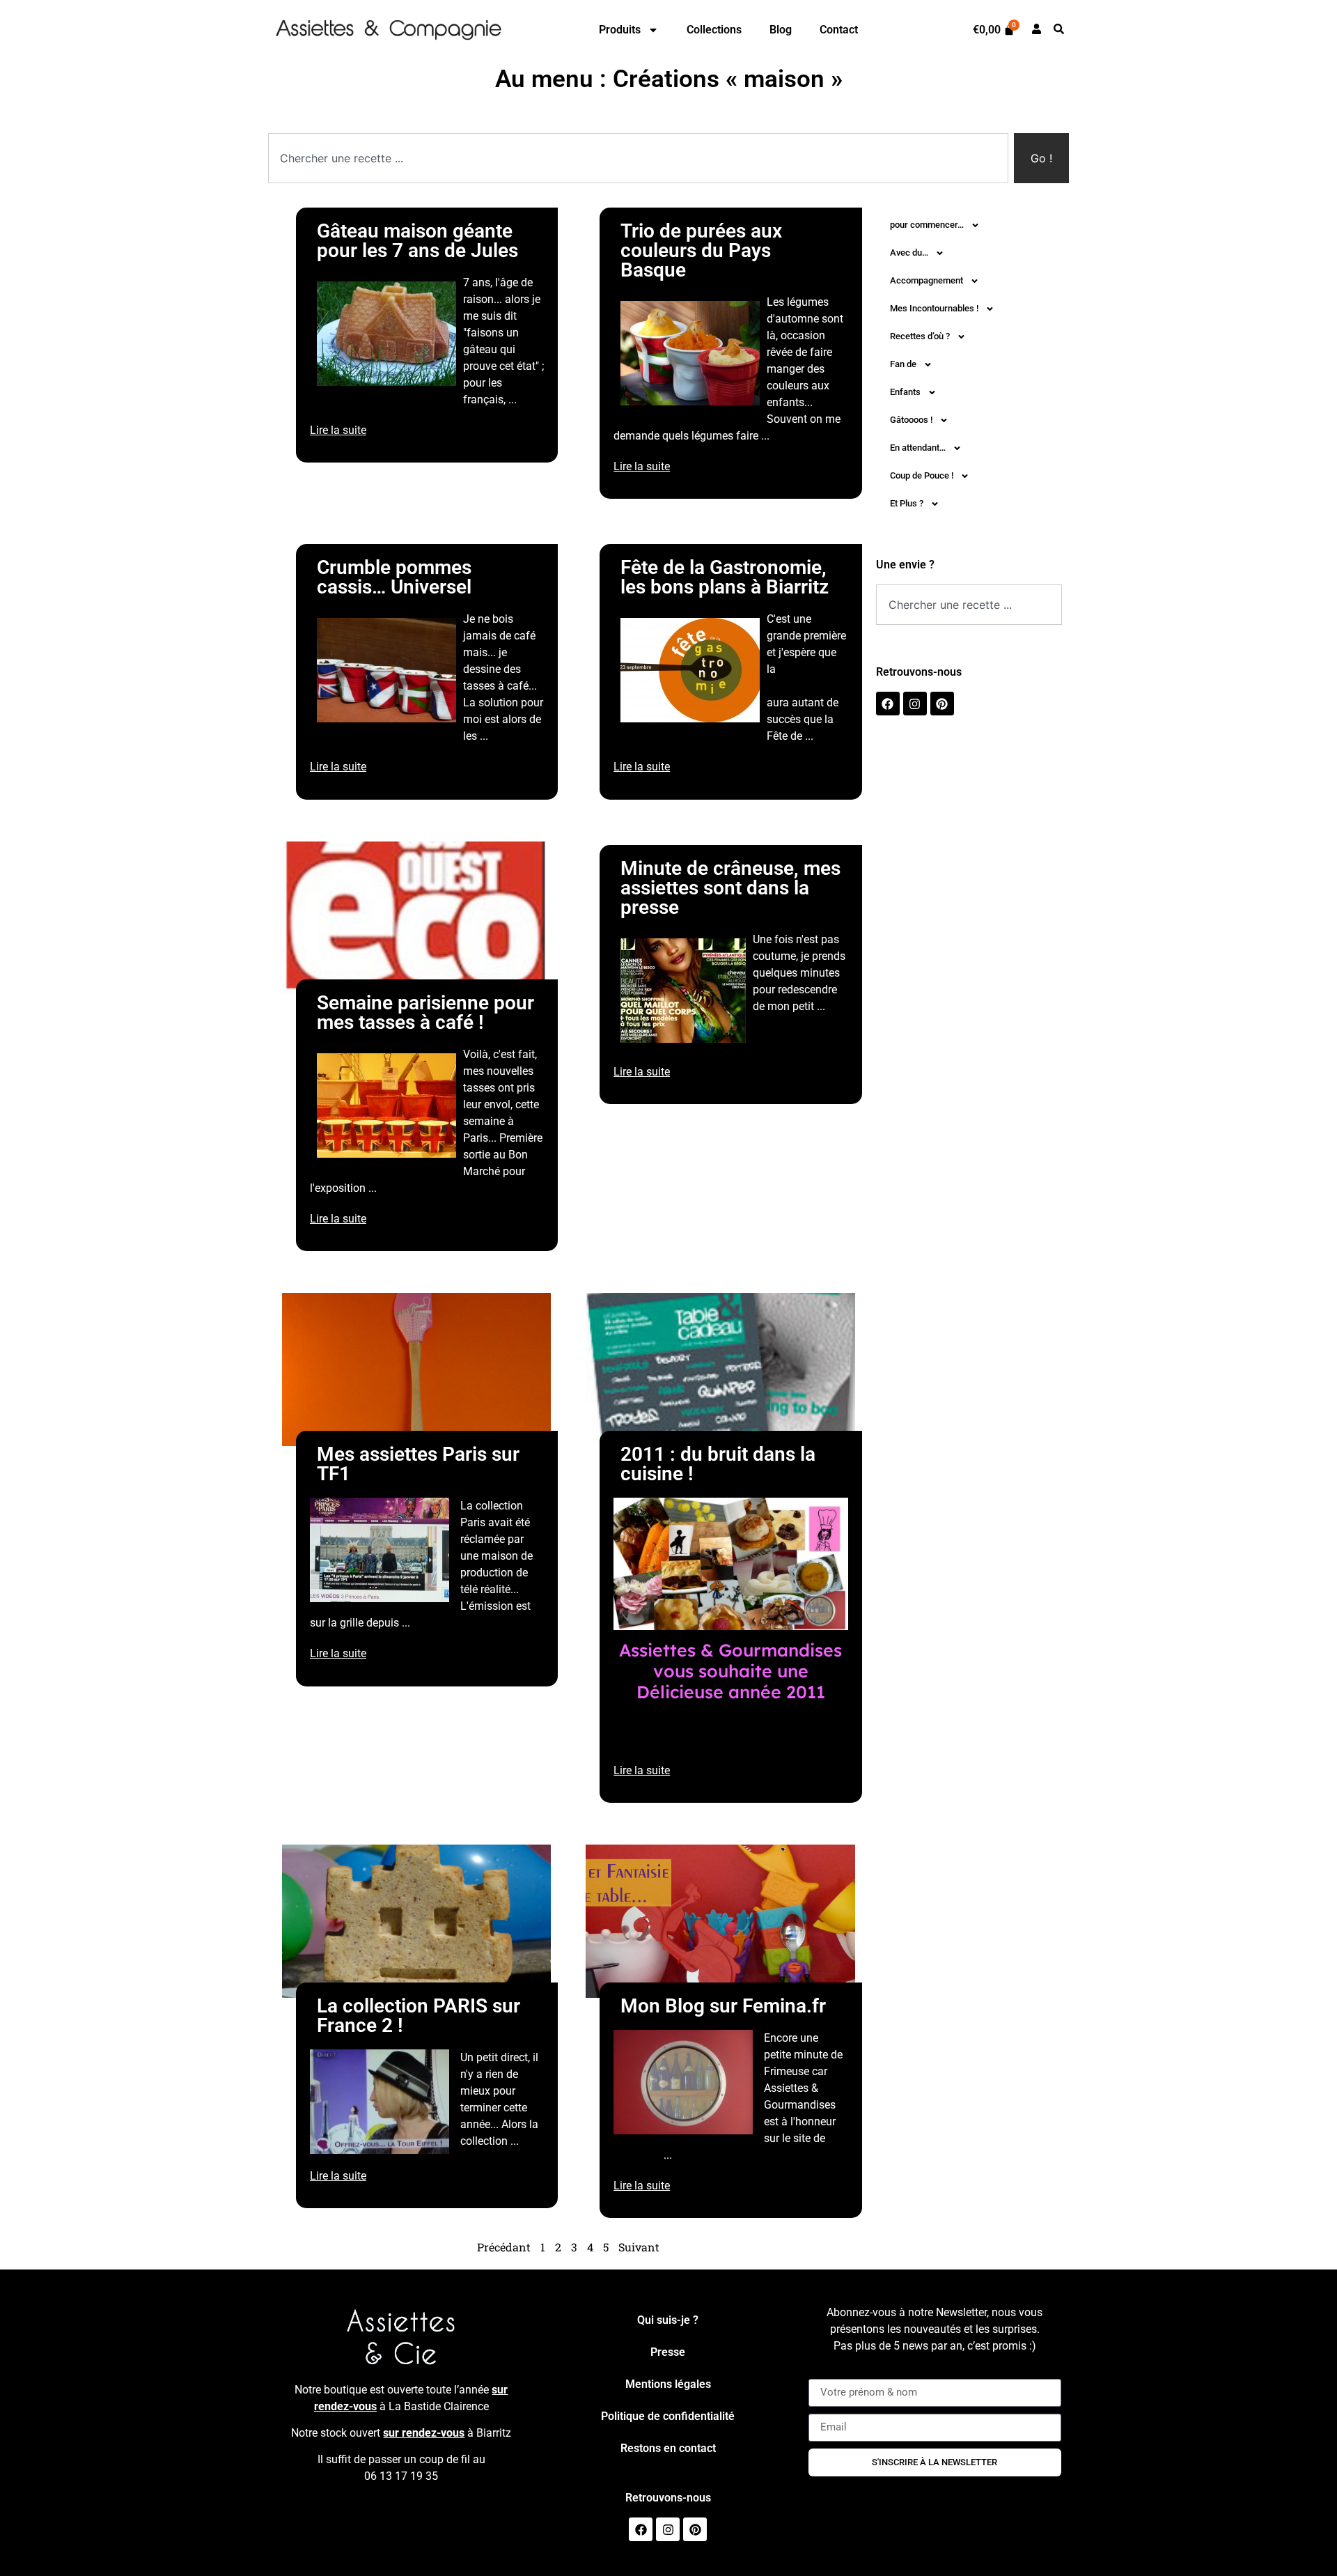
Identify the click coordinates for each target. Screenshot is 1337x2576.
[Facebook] (888, 704)
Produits (620, 30)
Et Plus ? (907, 503)
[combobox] (638, 158)
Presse (668, 2352)
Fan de (903, 364)
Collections (714, 30)
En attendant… (918, 448)
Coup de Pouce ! (922, 475)
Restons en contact (668, 2448)
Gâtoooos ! (911, 420)
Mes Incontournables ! (934, 308)
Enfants (905, 392)
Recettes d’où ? (920, 336)
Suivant (639, 2247)
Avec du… (909, 253)
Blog (781, 30)
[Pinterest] (942, 704)
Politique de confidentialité (668, 2416)
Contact (839, 30)
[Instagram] (915, 704)
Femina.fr (637, 2155)
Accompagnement (926, 280)
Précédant (504, 2247)
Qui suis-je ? (668, 2320)
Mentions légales (668, 2384)
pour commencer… (927, 225)
